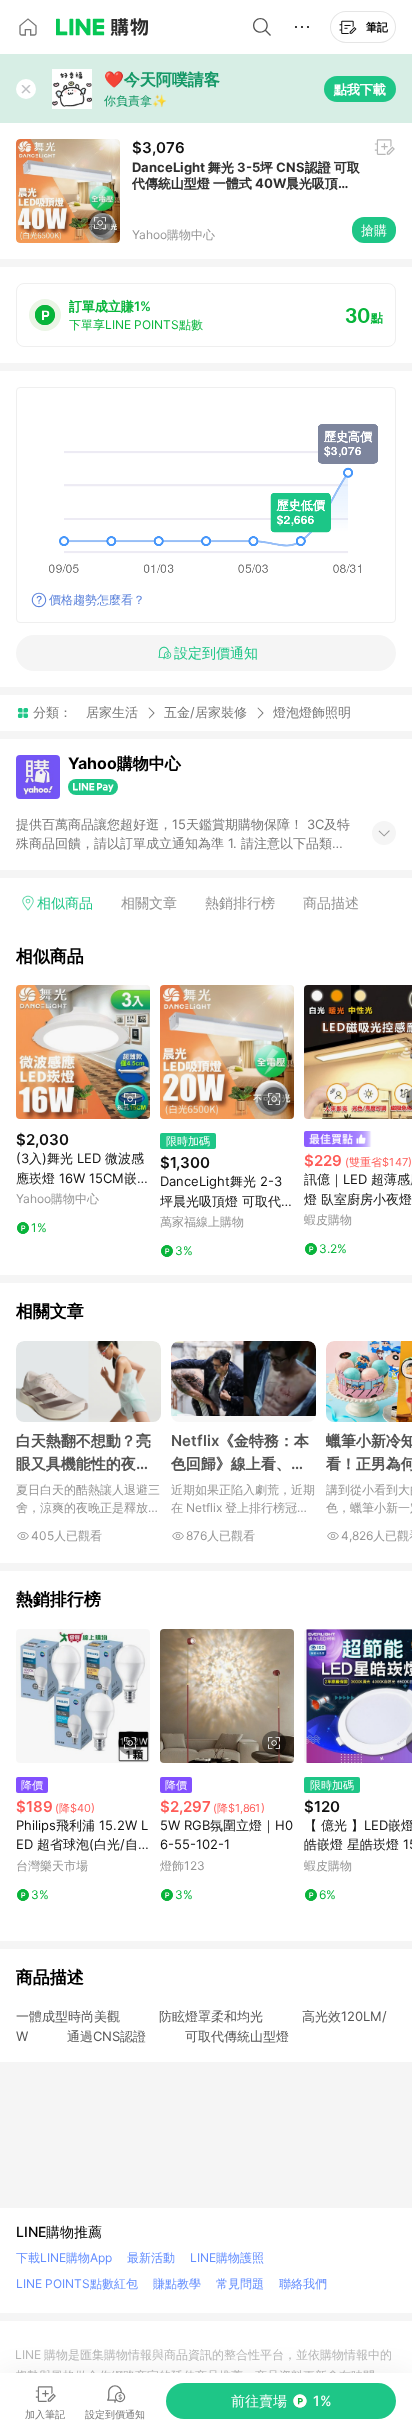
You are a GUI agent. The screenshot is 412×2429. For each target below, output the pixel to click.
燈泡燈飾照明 (312, 712)
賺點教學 (177, 2283)
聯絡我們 (303, 2283)
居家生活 (112, 712)
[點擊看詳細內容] (83, 1052)
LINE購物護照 (227, 2257)
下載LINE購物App (64, 2257)
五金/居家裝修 (205, 712)
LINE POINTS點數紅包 (77, 2283)
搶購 (374, 230)
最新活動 (151, 2257)
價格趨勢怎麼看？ (97, 599)
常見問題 (240, 2283)
